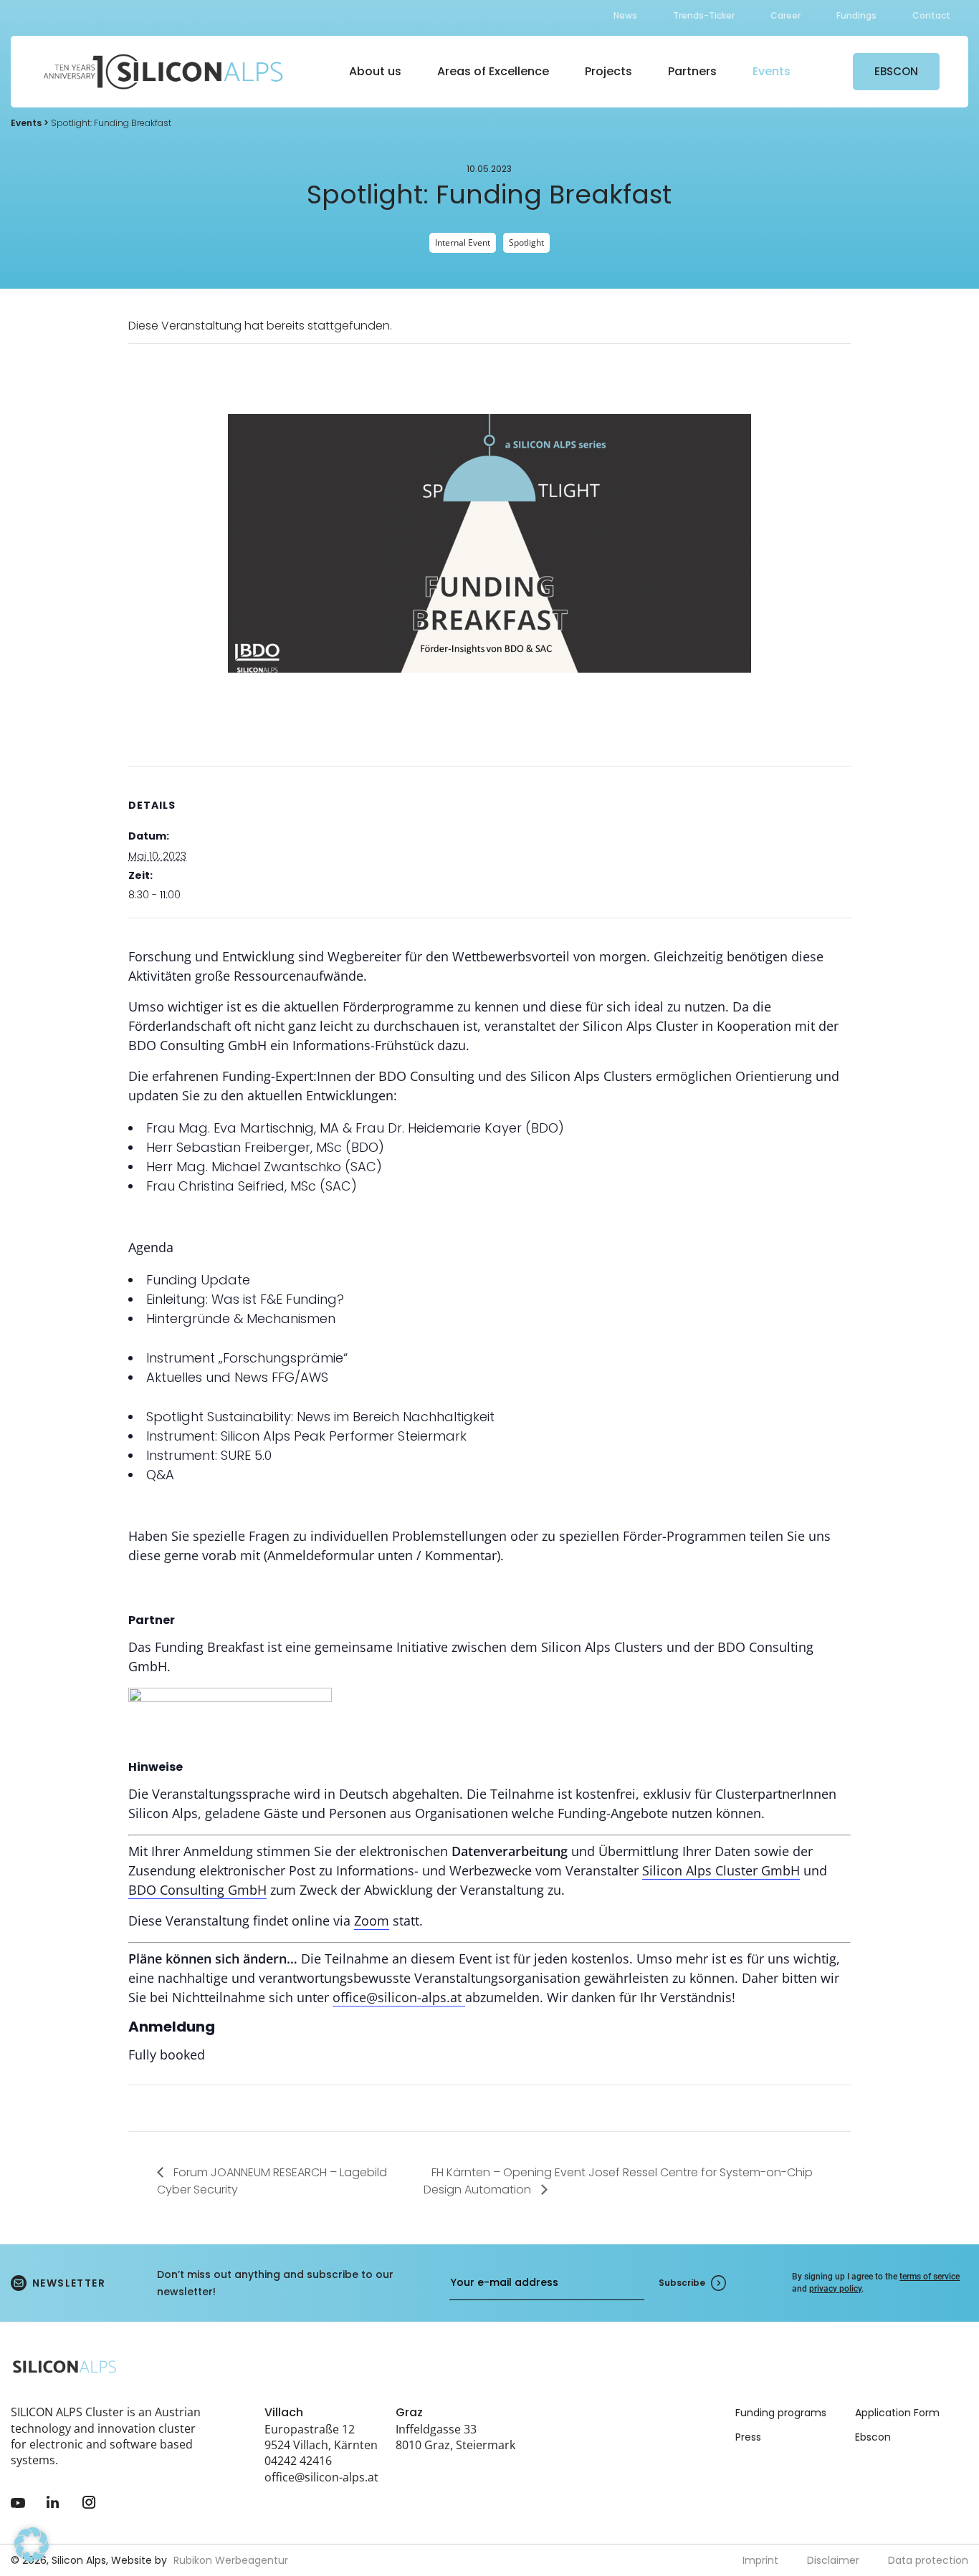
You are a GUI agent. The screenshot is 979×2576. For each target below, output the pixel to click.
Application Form (897, 2413)
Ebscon (873, 2437)
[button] (32, 2544)
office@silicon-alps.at (399, 1997)
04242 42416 (298, 2461)
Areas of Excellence (493, 71)
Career (785, 15)
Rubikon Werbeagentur (231, 2560)
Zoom (372, 1921)
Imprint (760, 2560)
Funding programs (781, 2413)
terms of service (930, 2277)
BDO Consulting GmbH (197, 1890)
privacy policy (835, 2289)
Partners (692, 71)
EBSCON (896, 71)
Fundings (856, 15)
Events (772, 71)
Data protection (928, 2560)
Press (748, 2437)
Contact (931, 15)
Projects (608, 71)
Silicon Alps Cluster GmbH (721, 1870)
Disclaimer (833, 2560)
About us (375, 71)
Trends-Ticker (704, 15)
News (625, 15)
